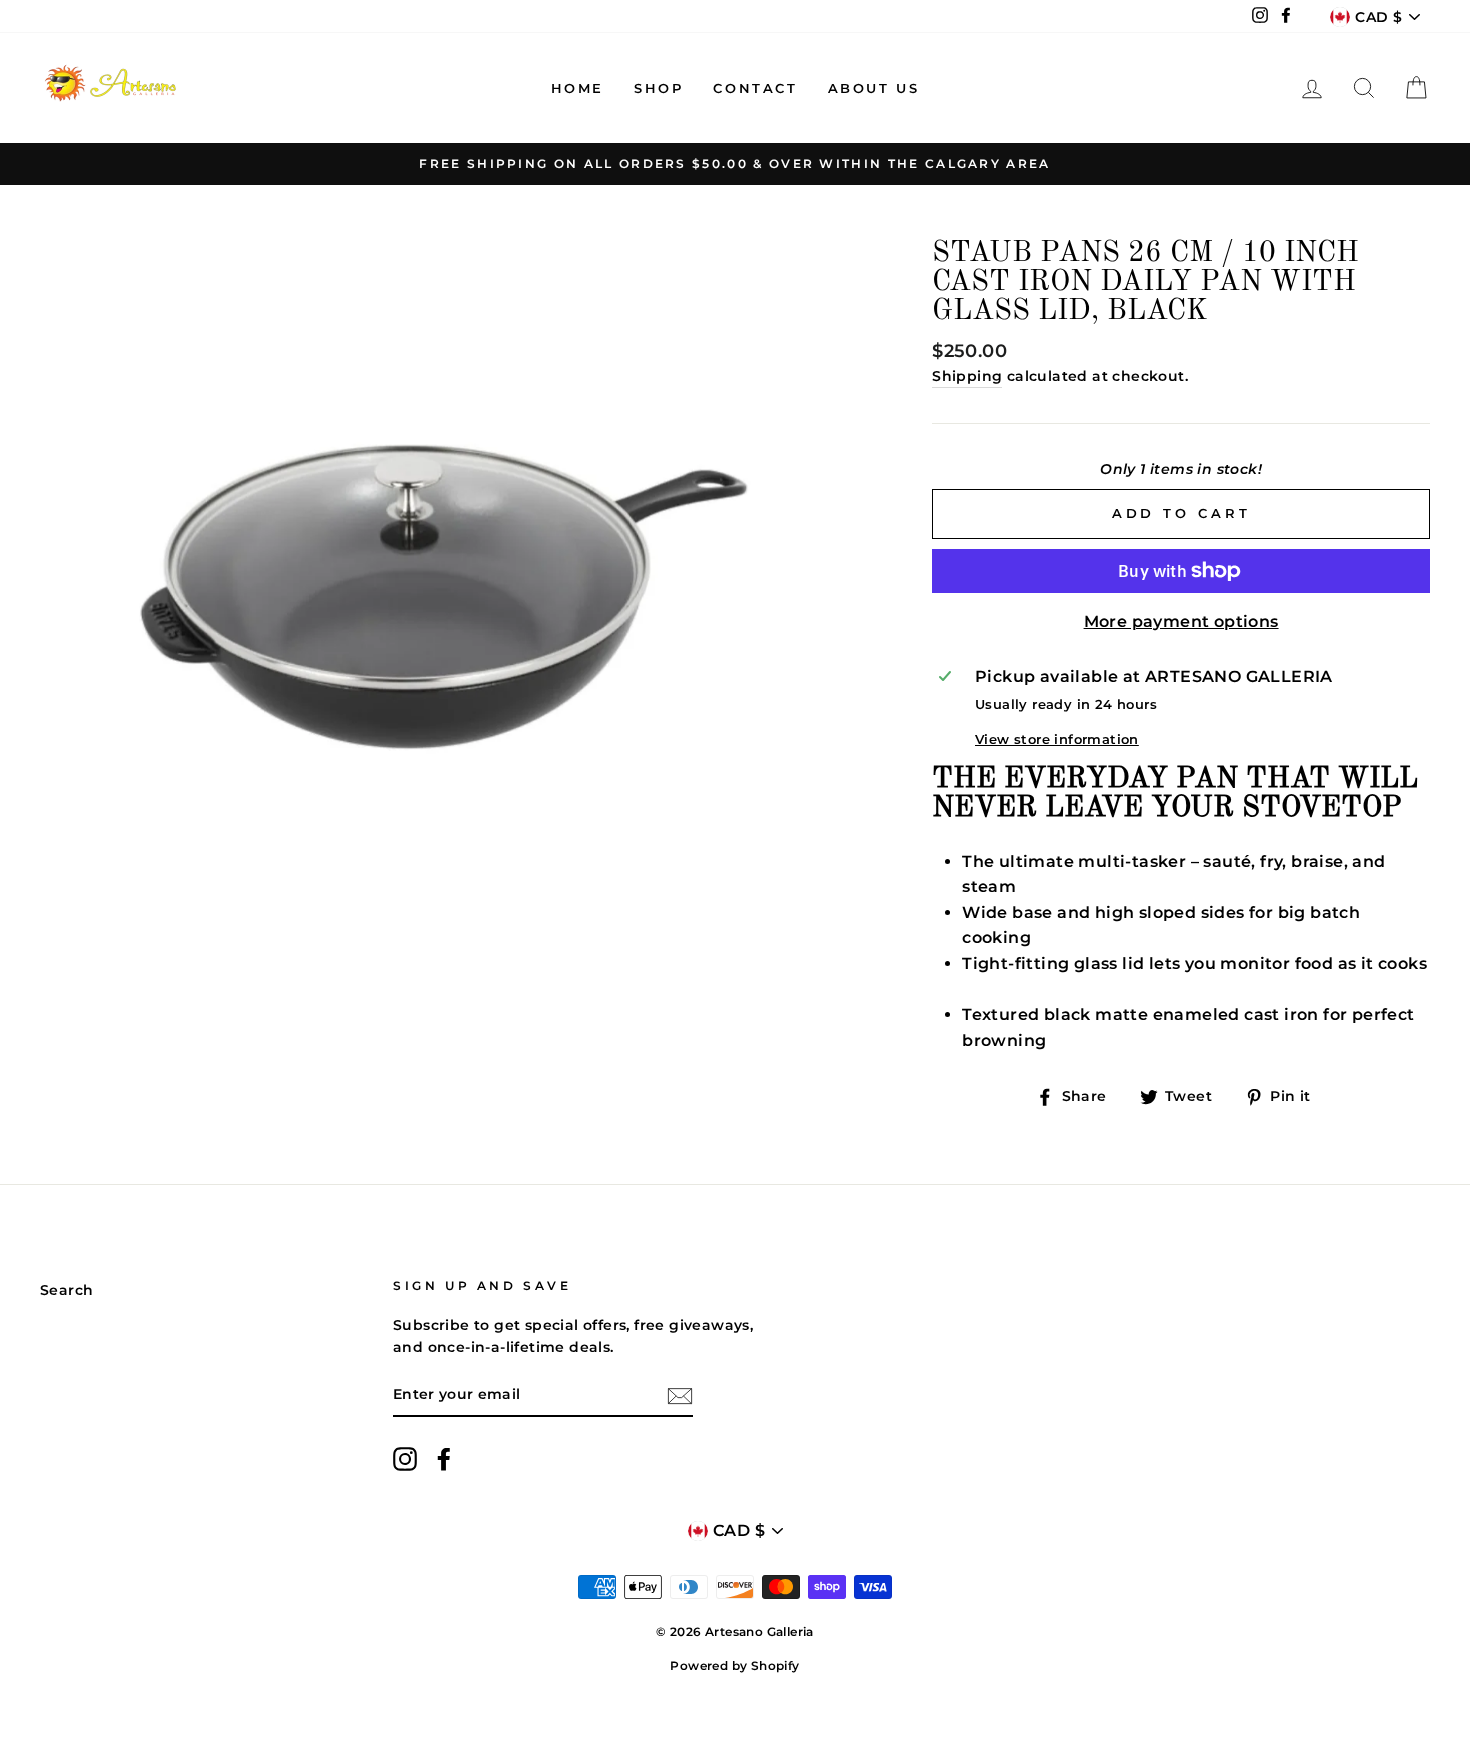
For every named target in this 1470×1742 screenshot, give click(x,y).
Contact (755, 88)
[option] (735, 164)
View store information (1057, 739)
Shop (658, 88)
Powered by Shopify (734, 1665)
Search (66, 1290)
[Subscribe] (680, 1396)
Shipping (967, 376)
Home (577, 88)
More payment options (1181, 621)
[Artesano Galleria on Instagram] (405, 1459)
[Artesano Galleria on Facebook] (444, 1459)
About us (874, 88)
